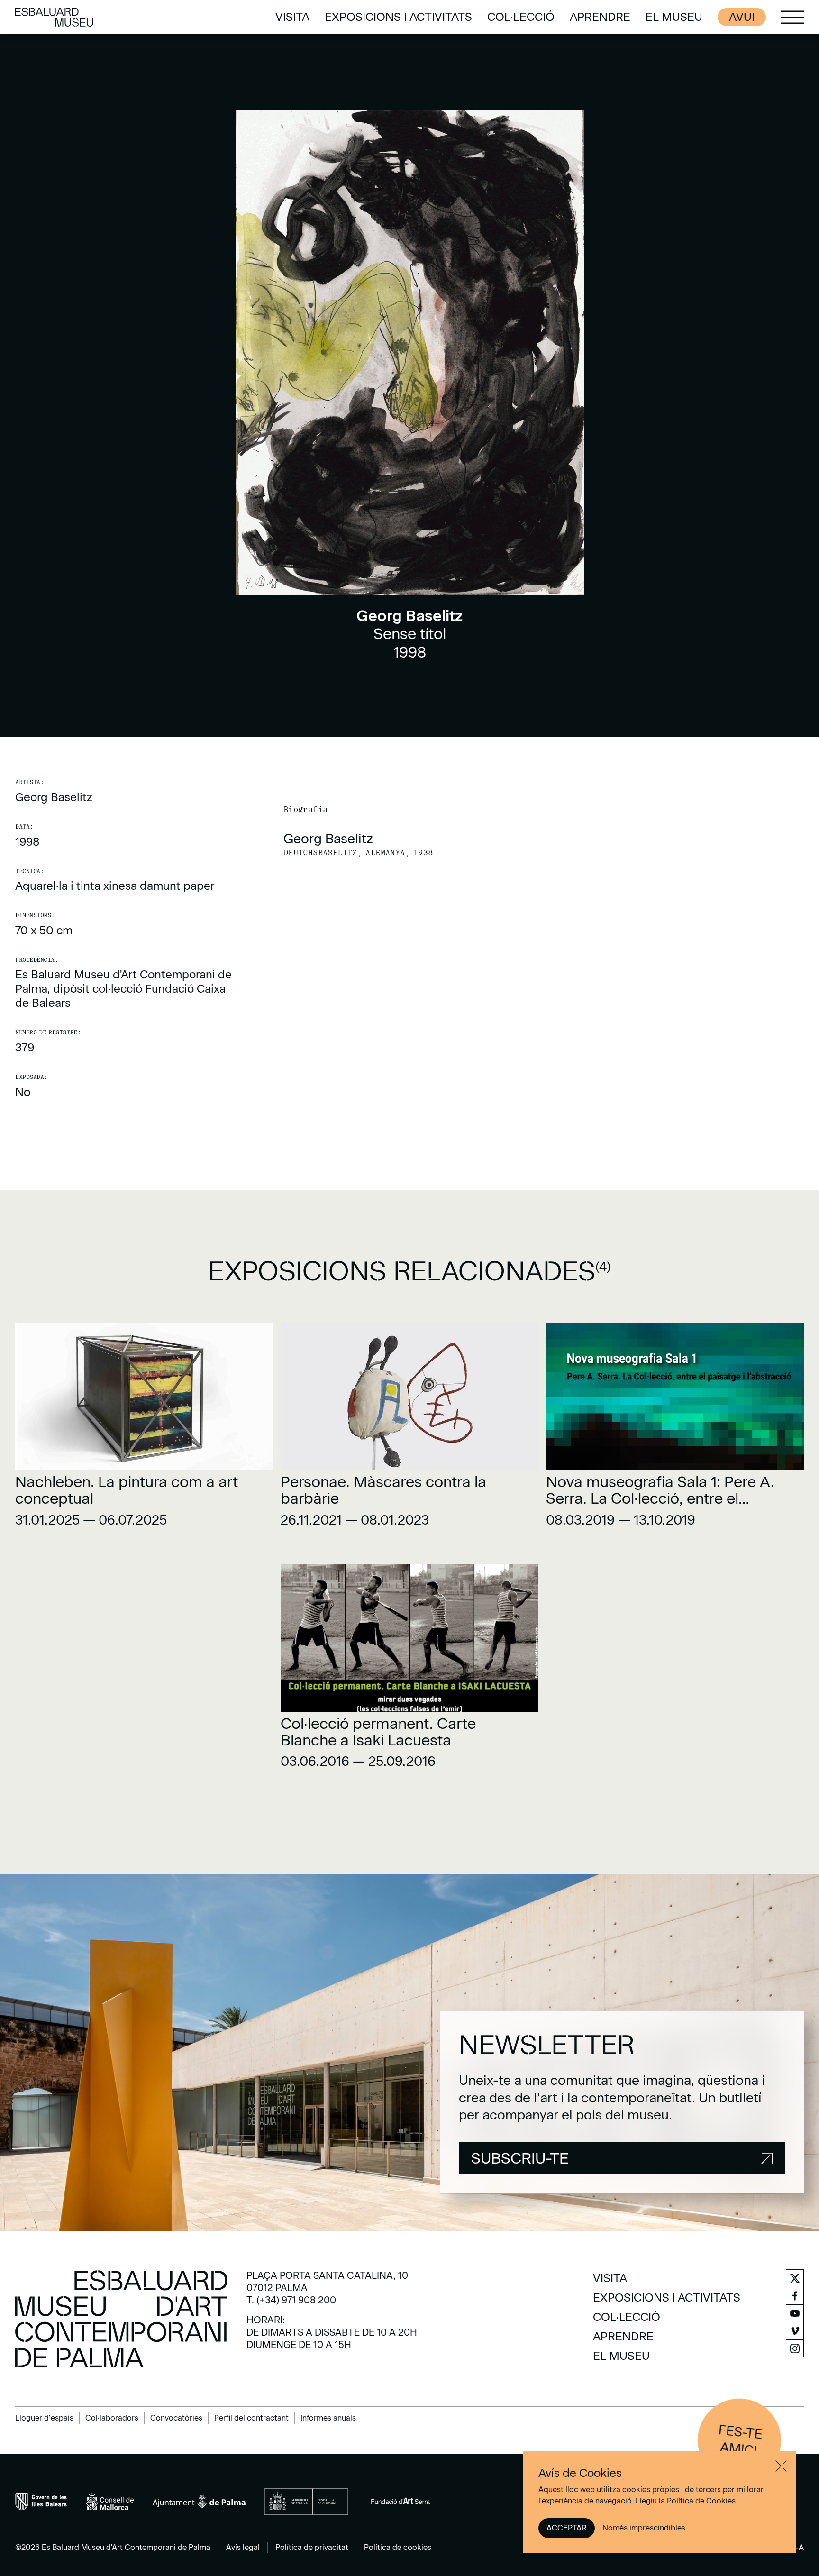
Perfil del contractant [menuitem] (251, 2418)
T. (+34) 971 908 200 (291, 2300)
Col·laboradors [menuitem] (112, 2418)
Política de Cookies (701, 2501)
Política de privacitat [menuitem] (312, 2547)
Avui (742, 17)
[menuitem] (292, 17)
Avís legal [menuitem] (243, 2547)
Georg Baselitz (54, 797)
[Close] (781, 2466)
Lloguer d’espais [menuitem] (44, 2418)
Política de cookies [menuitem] (398, 2547)
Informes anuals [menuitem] (328, 2418)
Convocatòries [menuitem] (176, 2418)
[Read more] (144, 1428)
